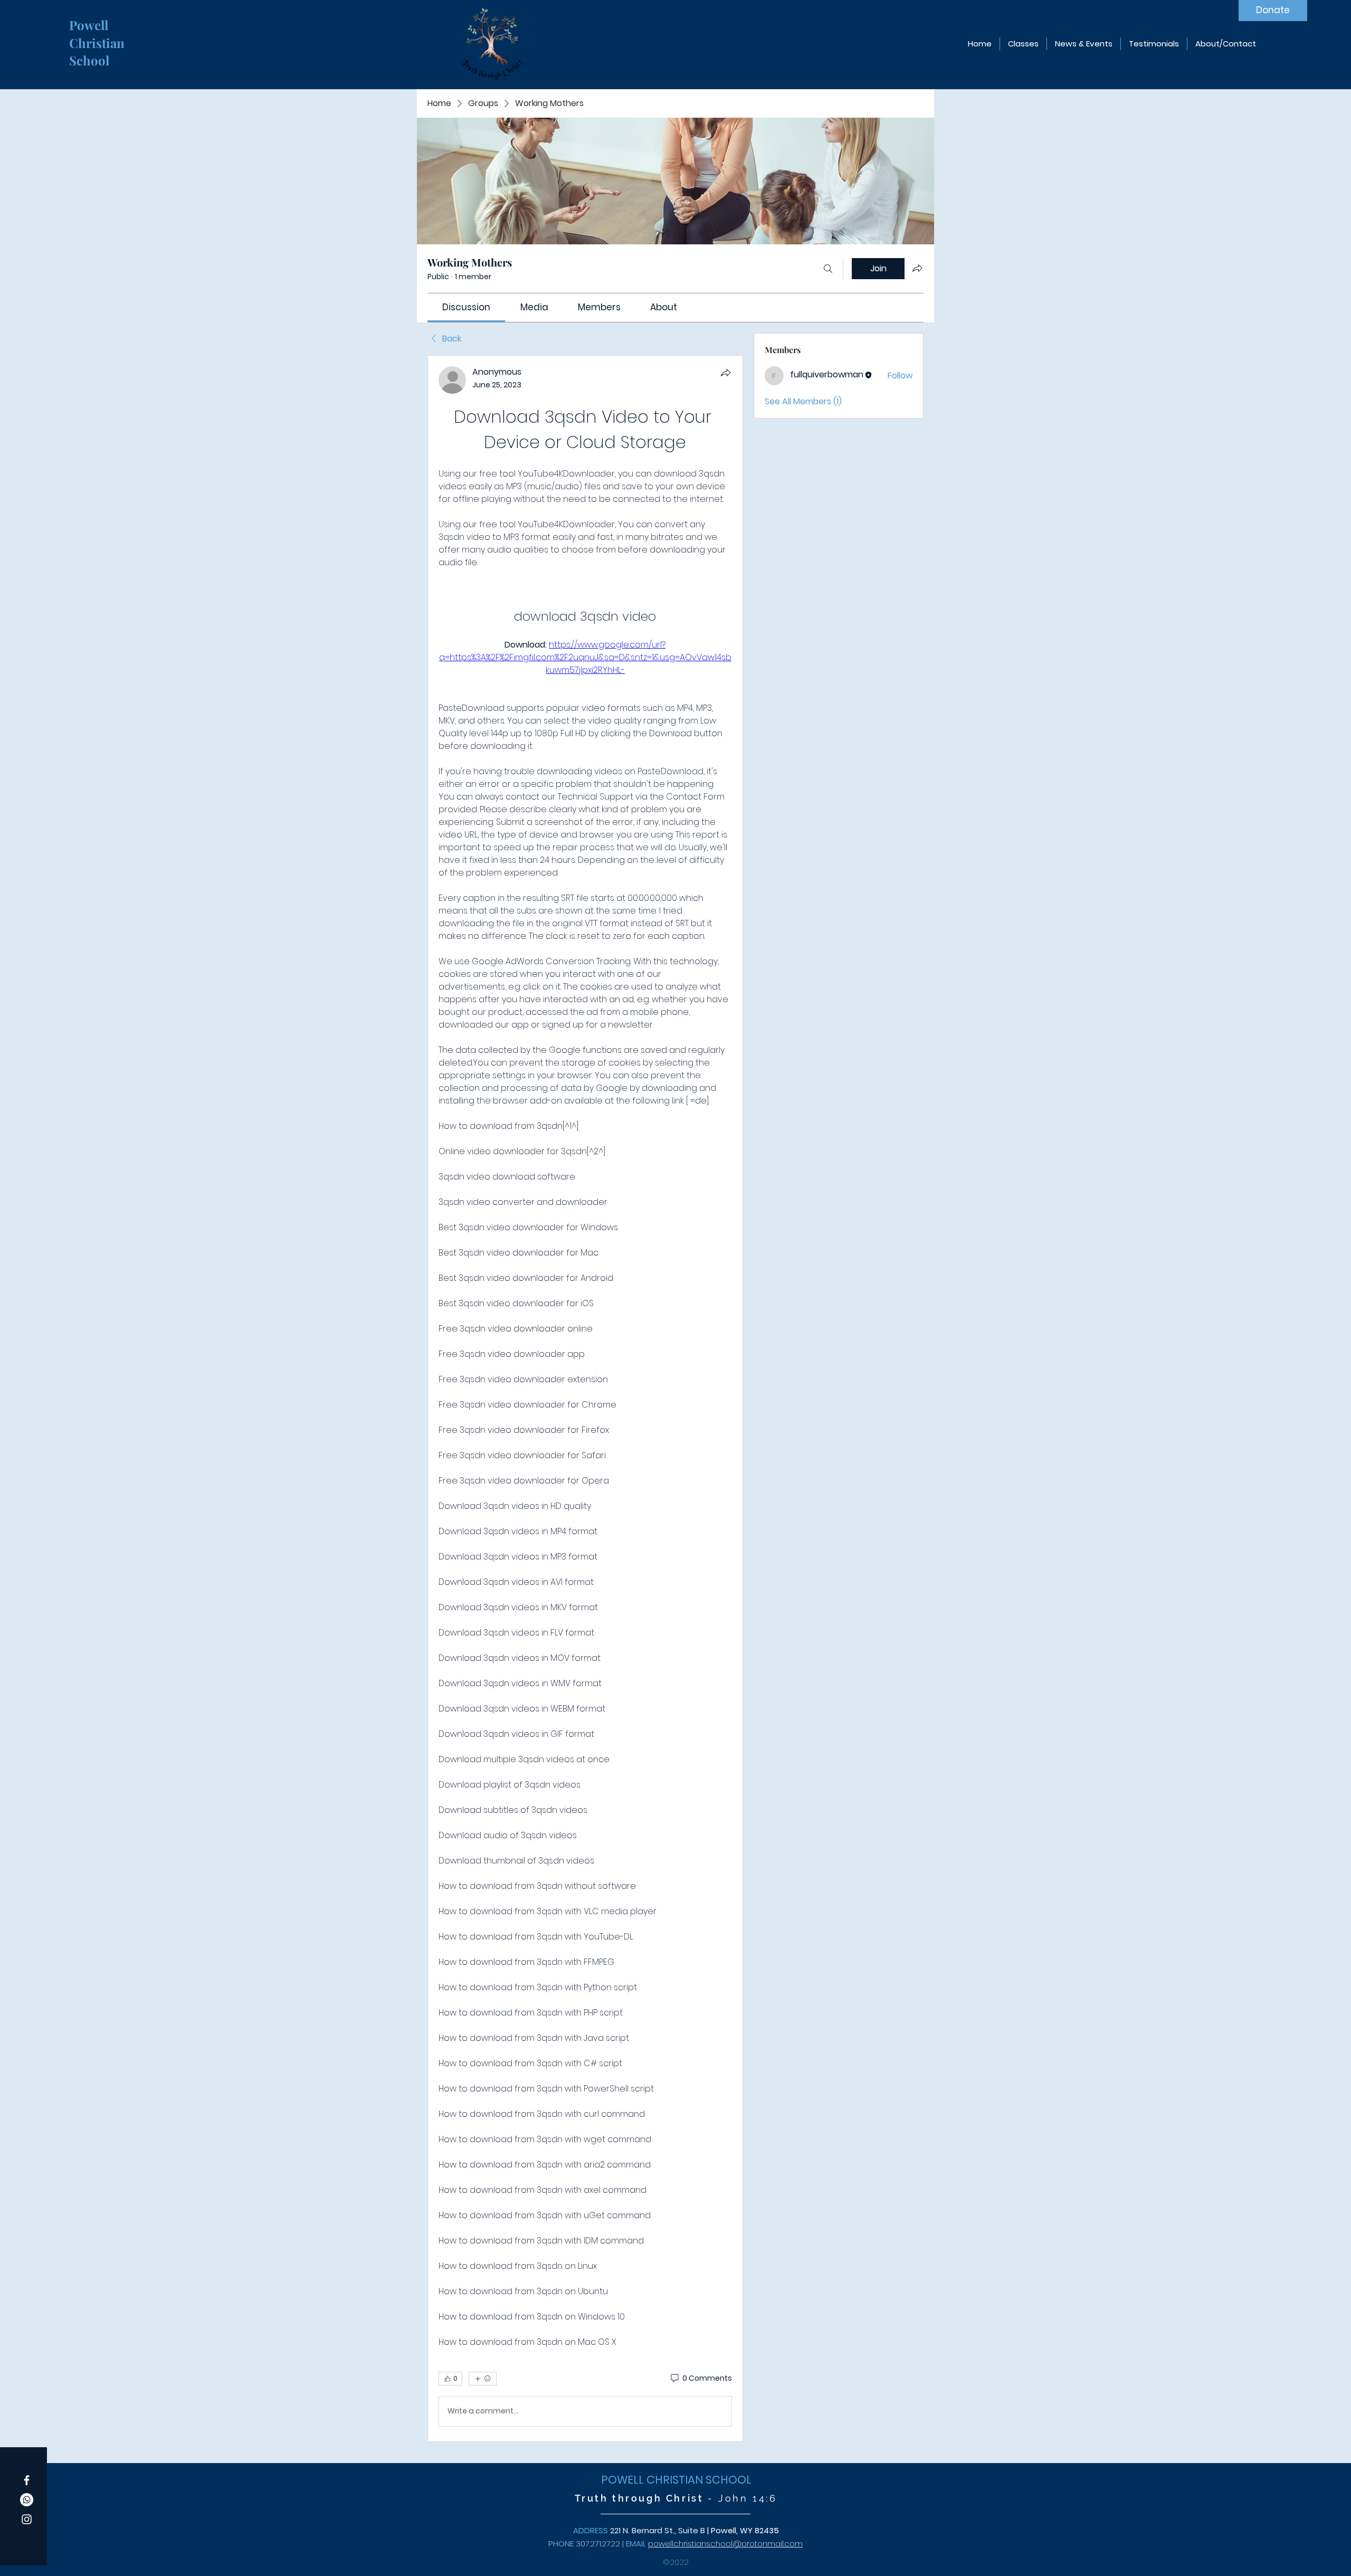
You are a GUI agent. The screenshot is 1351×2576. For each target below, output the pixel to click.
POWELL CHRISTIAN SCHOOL (676, 2480)
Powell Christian (98, 34)
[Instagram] (27, 2519)
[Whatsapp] (27, 2500)
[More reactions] (483, 2379)
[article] (585, 1399)
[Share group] (917, 268)
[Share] (726, 373)
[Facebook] (27, 2480)
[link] (466, 307)
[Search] (828, 269)
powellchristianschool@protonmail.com (725, 2544)
